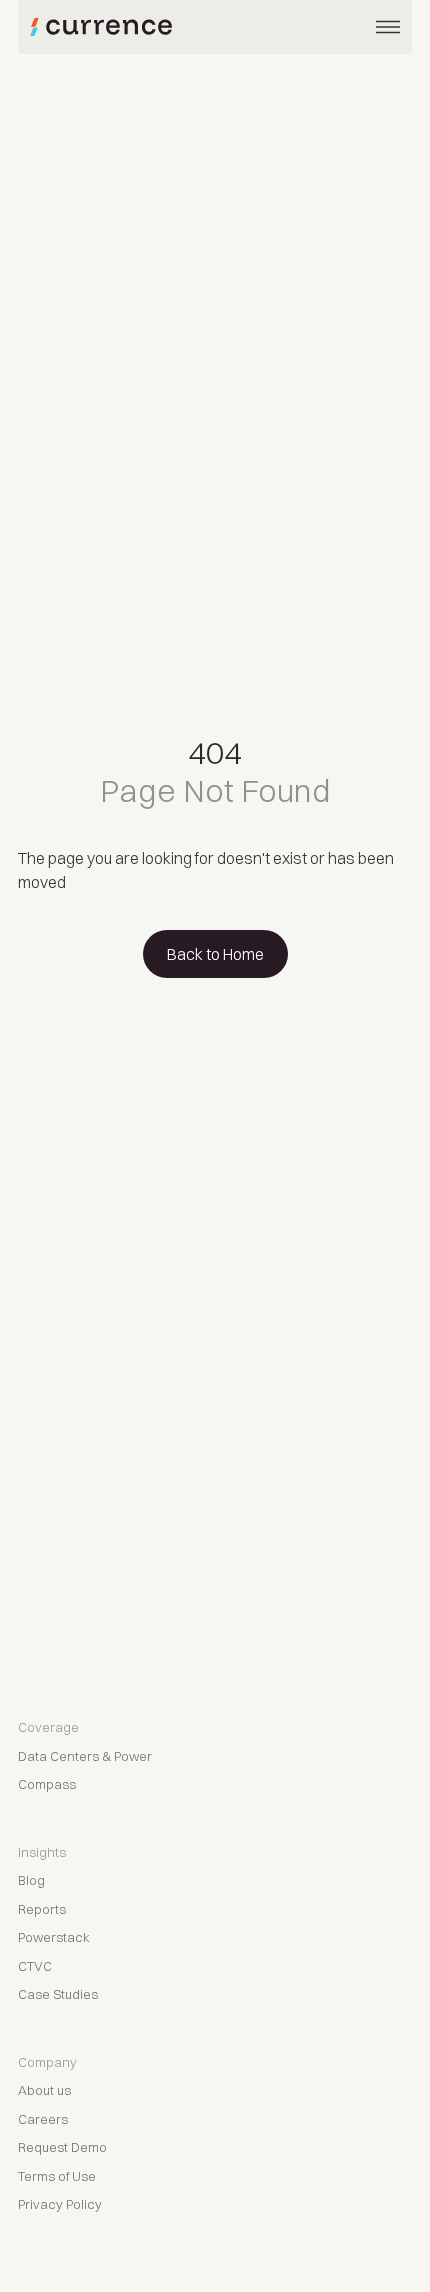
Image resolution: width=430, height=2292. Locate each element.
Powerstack (54, 1937)
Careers (43, 2119)
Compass (47, 1784)
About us (44, 2090)
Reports (42, 1909)
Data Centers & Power (85, 1756)
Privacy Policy (60, 2204)
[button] (388, 27)
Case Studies (58, 1994)
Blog (31, 1880)
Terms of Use (57, 2176)
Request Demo (62, 2147)
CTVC (35, 1966)
